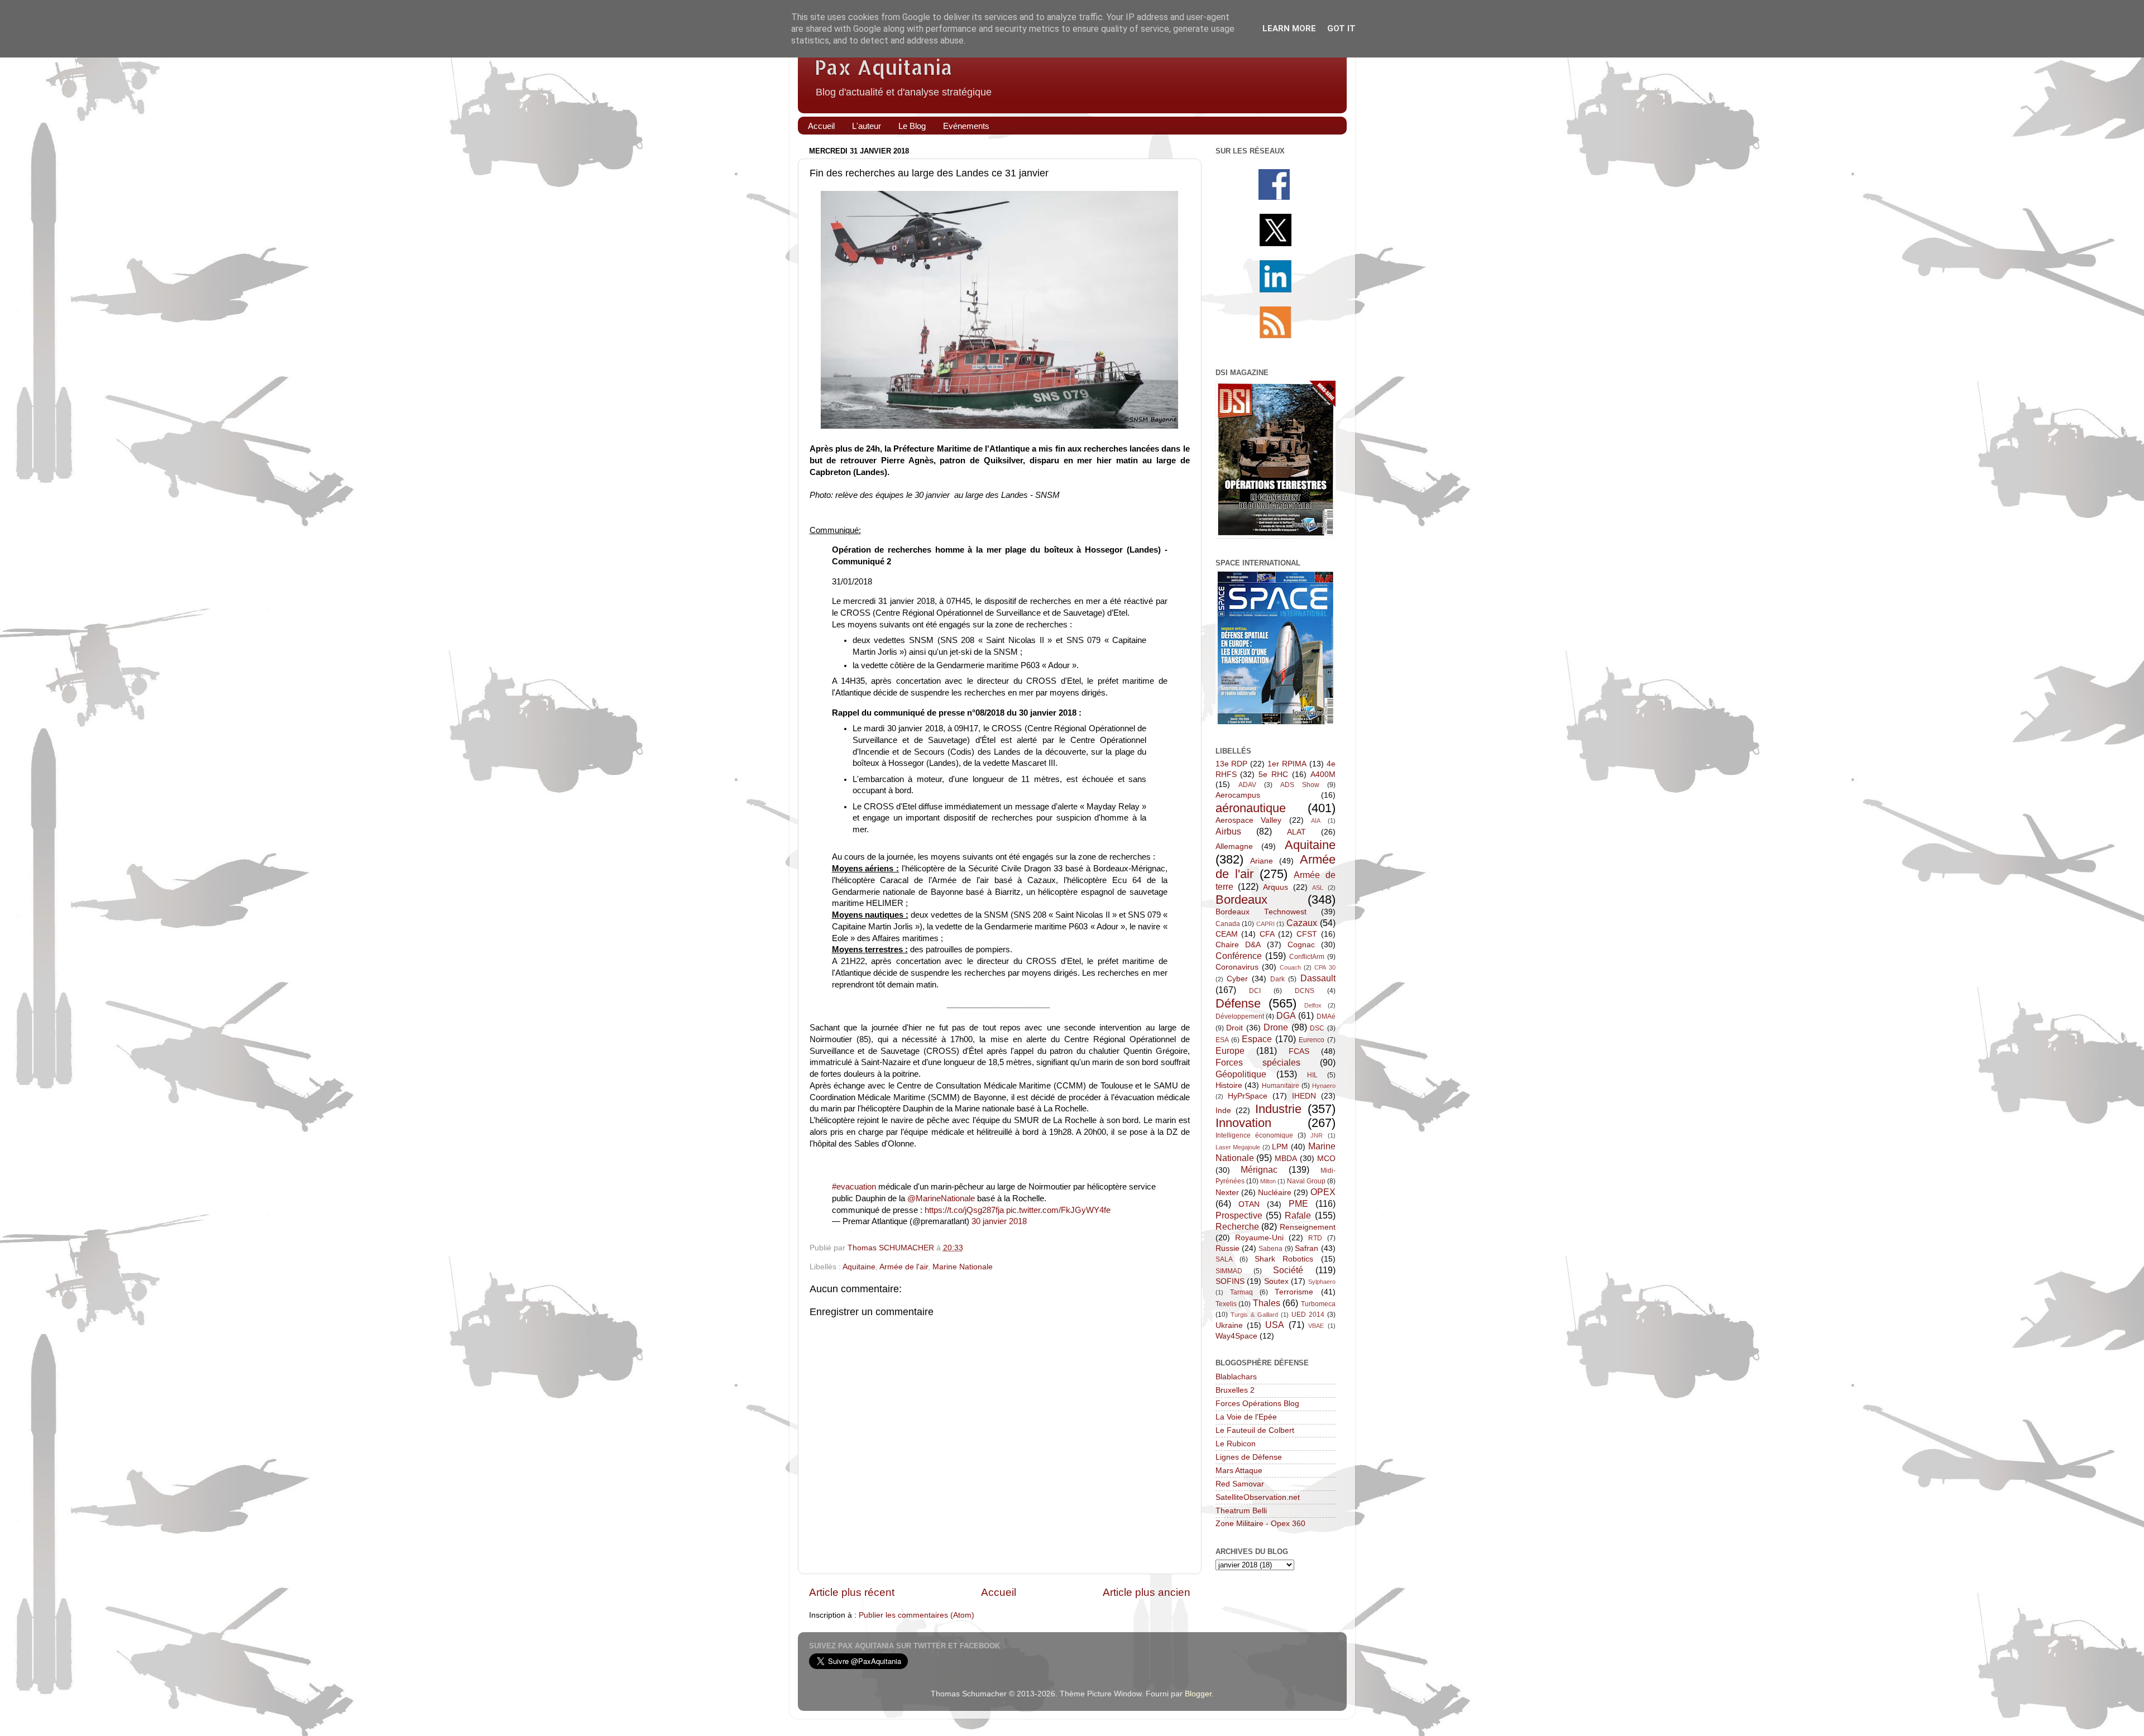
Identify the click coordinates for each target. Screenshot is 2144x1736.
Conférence (1239, 956)
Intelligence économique (1254, 1135)
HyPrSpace (1248, 1096)
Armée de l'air (904, 1267)
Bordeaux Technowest (1261, 912)
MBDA (1286, 1159)
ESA (1222, 1040)
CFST (1307, 934)
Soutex (1276, 1281)
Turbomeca (1318, 1304)
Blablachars (1236, 1377)
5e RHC (1273, 775)
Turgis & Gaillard (1254, 1315)
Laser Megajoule (1238, 1147)
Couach (1290, 967)
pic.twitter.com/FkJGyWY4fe (1058, 1210)
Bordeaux (1241, 900)
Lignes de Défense (1249, 1457)
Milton (1268, 1181)
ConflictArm (1307, 957)
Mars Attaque (1239, 1471)
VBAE (1316, 1326)
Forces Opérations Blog (1257, 1404)
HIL (1312, 1075)
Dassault (1318, 978)
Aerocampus (1238, 795)
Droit (1234, 1028)
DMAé (1326, 1016)
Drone (1276, 1027)
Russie (1227, 1248)
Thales (1267, 1303)
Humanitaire (1281, 1086)
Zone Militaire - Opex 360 (1260, 1524)
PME (1298, 1203)
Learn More (1289, 28)
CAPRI (1265, 924)
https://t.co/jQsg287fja (964, 1210)
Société (1288, 1270)
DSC (1317, 1028)
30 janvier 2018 (999, 1221)
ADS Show (1300, 785)
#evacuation (854, 1187)
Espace (1257, 1039)
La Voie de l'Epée (1246, 1417)
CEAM (1227, 934)
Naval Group (1306, 1181)
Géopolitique (1241, 1074)
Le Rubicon (1236, 1444)
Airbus (1228, 831)
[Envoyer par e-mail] (997, 1249)
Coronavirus (1237, 967)
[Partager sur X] (1032, 1249)
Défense (1238, 1003)
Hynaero (1324, 1086)
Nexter (1227, 1193)
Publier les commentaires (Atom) (917, 1615)
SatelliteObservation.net (1258, 1497)
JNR (1317, 1135)
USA (1275, 1325)
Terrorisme (1294, 1292)
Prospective (1239, 1215)
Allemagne (1234, 847)
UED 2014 (1308, 1315)
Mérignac (1259, 1169)
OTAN (1249, 1204)
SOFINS (1230, 1281)
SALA (1224, 1259)
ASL (1318, 888)
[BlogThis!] (1014, 1249)
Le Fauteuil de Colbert (1255, 1430)
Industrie (1278, 1109)
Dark (1277, 979)
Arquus (1276, 887)
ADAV (1247, 785)
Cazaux (1302, 923)
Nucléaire (1275, 1193)
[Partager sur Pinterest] (1068, 1249)
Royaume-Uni (1259, 1238)
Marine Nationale (963, 1267)
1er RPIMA (1287, 764)
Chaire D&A (1238, 945)
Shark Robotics (1284, 1259)
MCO (1326, 1159)
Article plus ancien (1147, 1592)
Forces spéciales (1258, 1062)
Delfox (1313, 1005)
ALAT (1296, 832)
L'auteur (867, 126)
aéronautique (1251, 808)
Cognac (1301, 945)
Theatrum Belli (1241, 1511)
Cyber (1237, 979)
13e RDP (1232, 764)
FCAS (1299, 1051)
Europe (1230, 1051)
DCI (1255, 991)
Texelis (1226, 1304)
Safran (1306, 1248)
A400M (1323, 775)
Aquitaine (859, 1267)
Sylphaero (1322, 1282)
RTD (1315, 1238)
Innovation (1243, 1123)
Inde (1223, 1111)
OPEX (1323, 1192)
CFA (1267, 934)
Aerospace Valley (1249, 820)
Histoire (1229, 1085)
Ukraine (1229, 1325)
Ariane (1262, 861)
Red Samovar (1240, 1484)
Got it (1341, 28)
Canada (1228, 924)
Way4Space (1236, 1336)
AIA (1316, 821)
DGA (1286, 1015)
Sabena (1270, 1249)
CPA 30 (1325, 967)
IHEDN (1304, 1096)
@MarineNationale (941, 1198)
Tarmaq (1241, 1292)
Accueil (821, 126)
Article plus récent (852, 1592)
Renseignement (1308, 1227)
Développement (1240, 1016)
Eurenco (1312, 1040)
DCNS (1305, 991)
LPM (1280, 1147)
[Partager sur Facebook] (1050, 1249)
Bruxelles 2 (1235, 1390)
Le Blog (912, 126)
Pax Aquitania (884, 67)
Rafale (1298, 1215)
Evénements (966, 126)
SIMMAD (1229, 1271)
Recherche (1237, 1226)
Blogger (1198, 1694)
